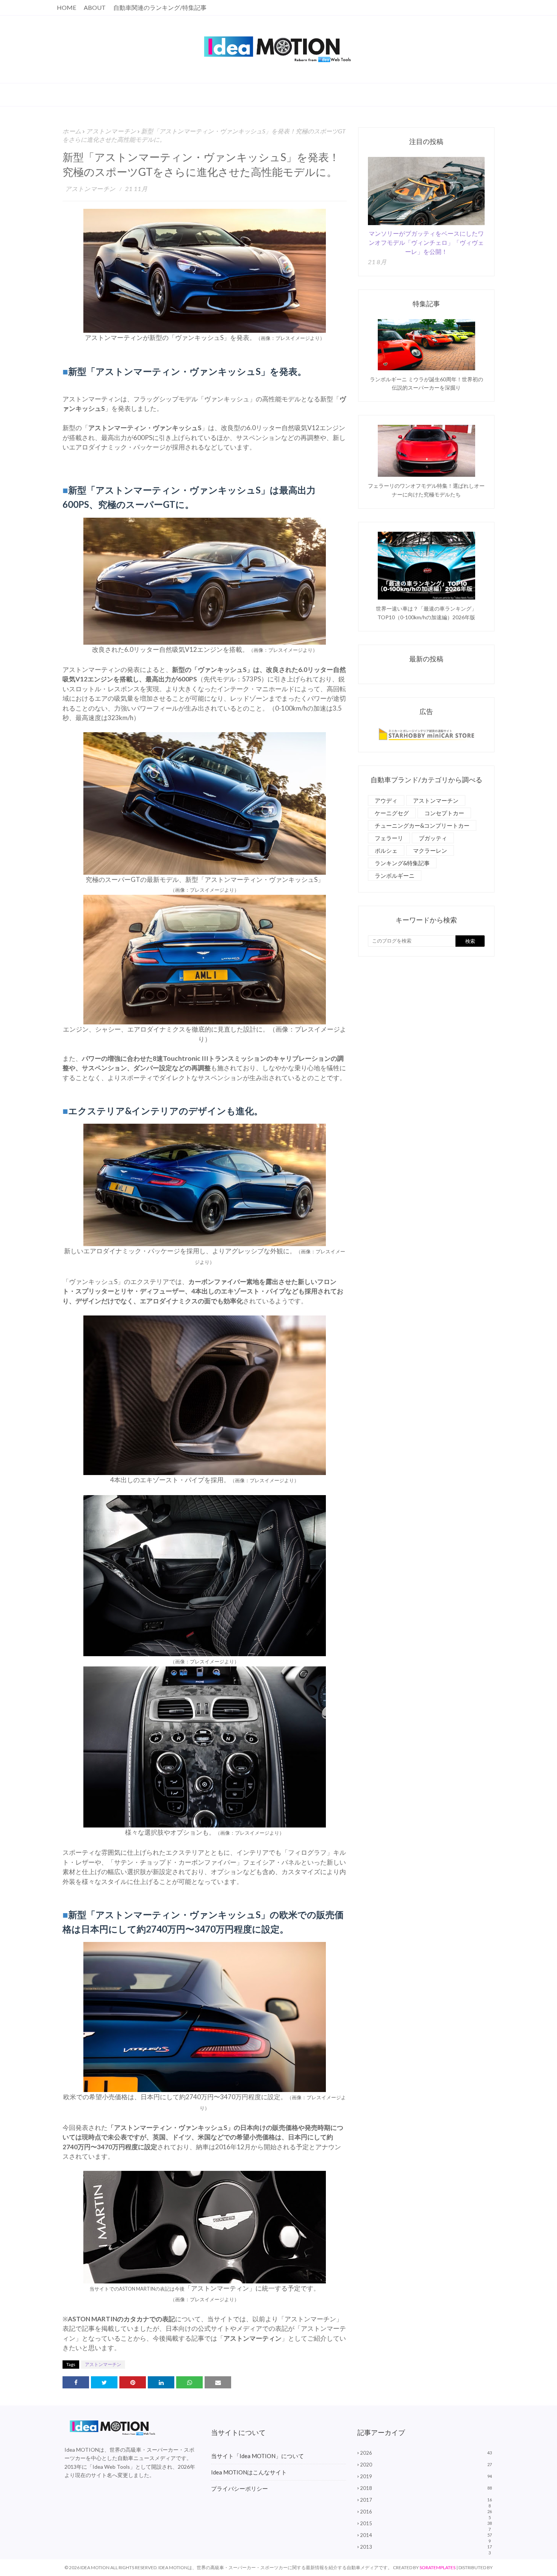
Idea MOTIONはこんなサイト (249, 2472)
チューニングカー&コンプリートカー (422, 825)
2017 (426, 2500)
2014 (426, 2535)
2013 (426, 2547)
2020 (426, 2465)
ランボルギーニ (395, 875)
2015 (426, 2523)
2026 (426, 2453)
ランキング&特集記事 (402, 863)
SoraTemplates (437, 2567)
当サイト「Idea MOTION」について (257, 2456)
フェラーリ (389, 838)
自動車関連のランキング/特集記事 (160, 7)
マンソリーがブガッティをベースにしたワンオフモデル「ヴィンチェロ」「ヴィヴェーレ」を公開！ (426, 242)
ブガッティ (433, 838)
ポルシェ (386, 850)
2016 (426, 2512)
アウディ (386, 800)
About (95, 7)
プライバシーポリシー (239, 2488)
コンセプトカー (444, 813)
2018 (426, 2488)
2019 (426, 2476)
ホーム (72, 131)
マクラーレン (430, 850)
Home (66, 7)
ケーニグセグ (392, 813)
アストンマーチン (111, 131)
